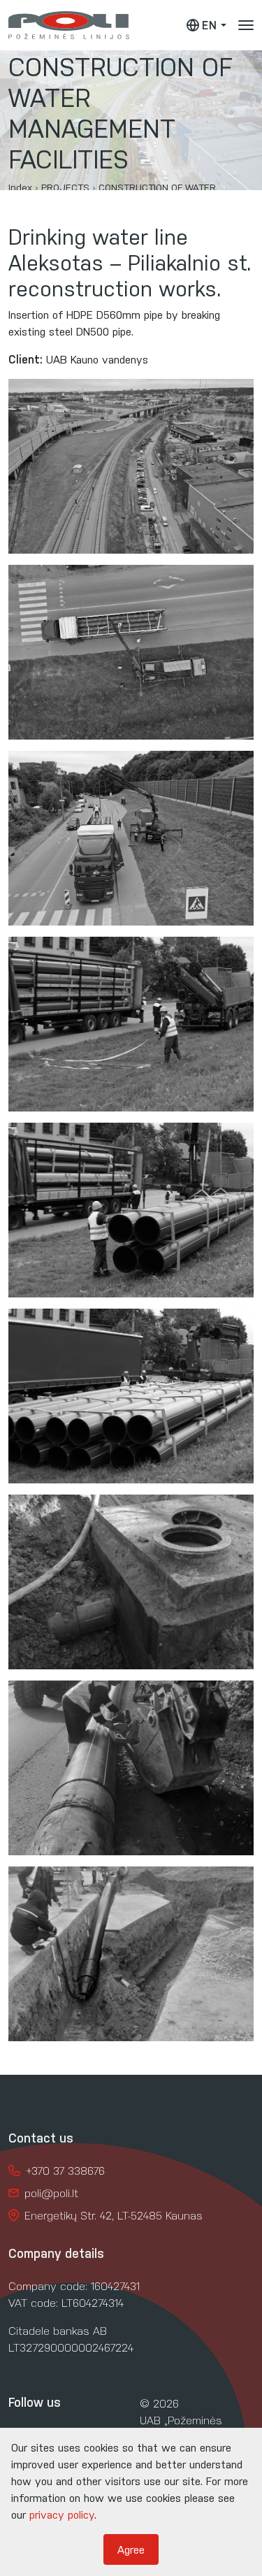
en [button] (210, 25)
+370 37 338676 (65, 2170)
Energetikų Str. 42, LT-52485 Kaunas (114, 2215)
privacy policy (62, 2514)
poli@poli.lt (51, 2193)
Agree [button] (131, 2549)
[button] (246, 25)
